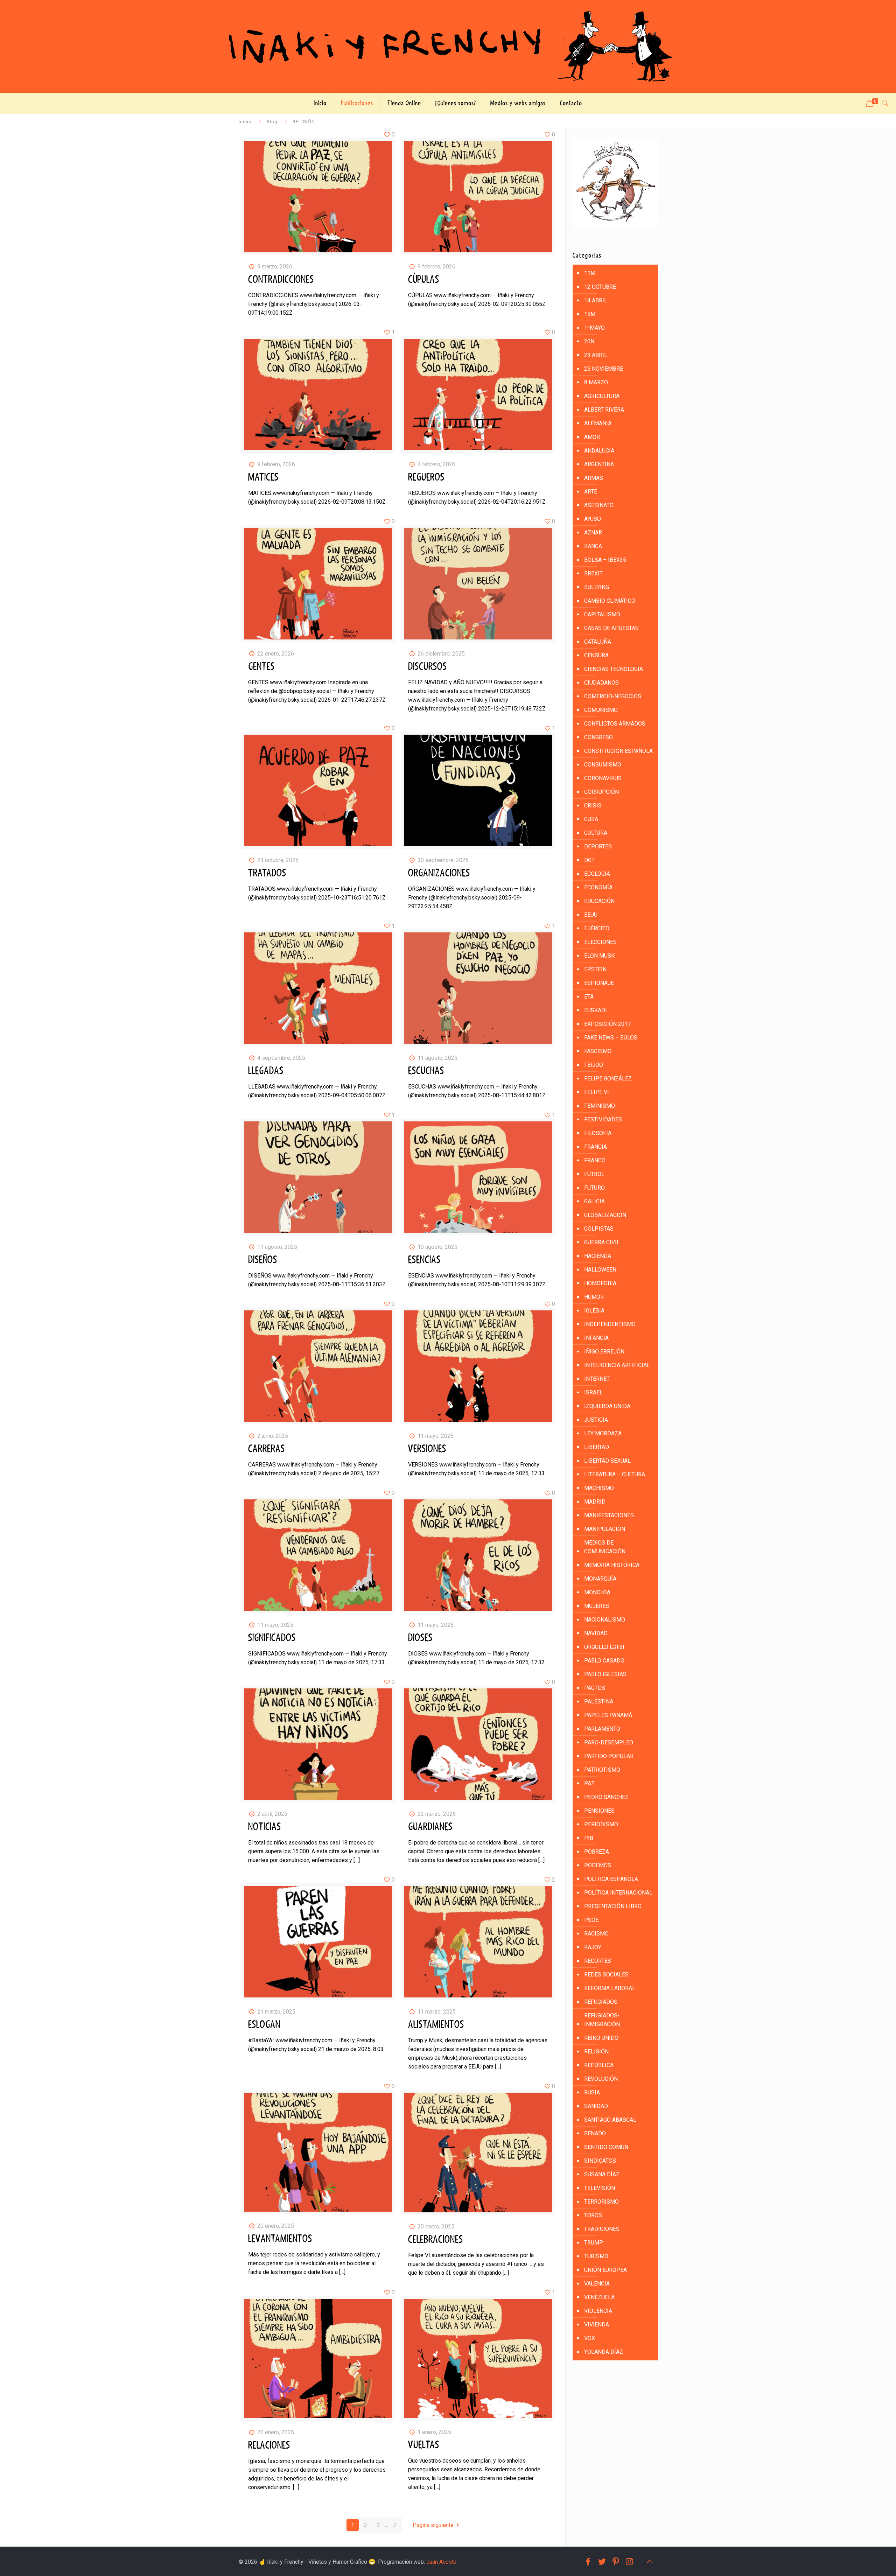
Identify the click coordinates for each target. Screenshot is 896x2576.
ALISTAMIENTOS (436, 2025)
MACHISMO (599, 1488)
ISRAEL (593, 1392)
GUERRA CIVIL (602, 1242)
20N (589, 341)
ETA (589, 997)
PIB (589, 1838)
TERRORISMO (601, 2202)
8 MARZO (596, 382)
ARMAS (594, 478)
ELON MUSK (599, 956)
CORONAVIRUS (603, 778)
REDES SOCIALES (606, 1975)
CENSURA (596, 655)
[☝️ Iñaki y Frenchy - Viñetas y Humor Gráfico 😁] (448, 46)
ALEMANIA (598, 423)
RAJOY (593, 1947)
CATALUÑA (598, 642)
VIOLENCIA (598, 2311)
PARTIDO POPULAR (609, 1756)
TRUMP (594, 2243)
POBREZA (597, 1852)
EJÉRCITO (597, 928)
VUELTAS (424, 2445)
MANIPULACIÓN (605, 1529)
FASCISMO (598, 1051)
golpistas (599, 1229)
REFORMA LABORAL (610, 1988)
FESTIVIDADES (603, 1119)
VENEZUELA (599, 2297)
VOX (590, 2338)
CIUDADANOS (601, 683)
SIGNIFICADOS (272, 1638)
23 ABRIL (596, 355)
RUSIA (592, 2092)
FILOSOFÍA (598, 1133)
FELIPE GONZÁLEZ (608, 1079)
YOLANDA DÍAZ (604, 2352)
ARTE (591, 492)
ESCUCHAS (426, 1071)
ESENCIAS (424, 1260)
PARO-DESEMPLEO (609, 1742)
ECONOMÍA (598, 887)
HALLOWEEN (600, 1270)
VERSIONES (427, 1449)
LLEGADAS (266, 1071)
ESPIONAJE (599, 983)
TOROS (593, 2215)
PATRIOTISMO (602, 1770)
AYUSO (593, 519)
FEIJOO (594, 1065)
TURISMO (596, 2256)
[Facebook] (588, 2562)
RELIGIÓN (596, 2052)
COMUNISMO (601, 710)
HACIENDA (598, 1256)
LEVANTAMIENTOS (280, 2239)
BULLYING (597, 587)
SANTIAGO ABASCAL (610, 2120)
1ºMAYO (594, 328)
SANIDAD (596, 2106)
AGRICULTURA (602, 396)
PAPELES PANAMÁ (608, 1715)
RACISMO (596, 1934)
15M (590, 314)
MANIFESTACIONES (609, 1515)
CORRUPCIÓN (601, 792)
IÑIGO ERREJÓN (604, 1352)
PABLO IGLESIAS (605, 1674)
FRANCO (595, 1160)
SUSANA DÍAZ (602, 2174)
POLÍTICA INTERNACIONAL (618, 1893)
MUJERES (597, 1606)
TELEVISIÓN (600, 2188)
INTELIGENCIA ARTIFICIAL (617, 1365)
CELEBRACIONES (436, 2240)
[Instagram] (630, 2562)
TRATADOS (267, 873)
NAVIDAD (596, 1633)
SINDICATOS (600, 2161)
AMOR (592, 437)
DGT (589, 860)
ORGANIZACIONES (439, 873)
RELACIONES (269, 2445)
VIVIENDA (597, 2325)
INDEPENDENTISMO (610, 1324)
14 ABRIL (596, 300)
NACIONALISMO (605, 1620)
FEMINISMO (600, 1106)
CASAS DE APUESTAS (611, 628)
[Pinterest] (616, 2562)
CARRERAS (267, 1449)
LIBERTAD (597, 1447)
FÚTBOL (594, 1174)
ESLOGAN (264, 2025)
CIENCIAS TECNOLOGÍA (614, 669)
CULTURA (596, 833)
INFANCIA (596, 1338)
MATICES (263, 477)
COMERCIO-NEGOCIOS (613, 696)
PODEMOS (598, 1865)
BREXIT (593, 573)
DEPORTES (598, 846)
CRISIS (593, 806)
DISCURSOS (428, 667)
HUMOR (594, 1297)
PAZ (589, 1783)
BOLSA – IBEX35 (605, 560)
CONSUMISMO (603, 765)
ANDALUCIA (599, 451)
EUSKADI (596, 1010)
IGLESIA (594, 1311)
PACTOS (595, 1688)
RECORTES (598, 1961)
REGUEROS (426, 477)
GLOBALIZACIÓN (605, 1215)
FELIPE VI (597, 1092)
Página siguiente (433, 2525)
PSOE (591, 1920)
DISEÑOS (263, 1260)
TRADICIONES (602, 2229)
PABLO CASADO (604, 1661)
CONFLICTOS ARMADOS (615, 724)
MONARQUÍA (600, 1579)
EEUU (591, 915)
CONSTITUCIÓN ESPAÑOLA (618, 751)
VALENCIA (597, 2284)
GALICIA (594, 1201)
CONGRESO (598, 737)
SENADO (595, 2133)
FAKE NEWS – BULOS (611, 1038)
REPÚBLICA (599, 2065)
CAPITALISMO (602, 614)
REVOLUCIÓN (601, 2079)
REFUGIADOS (601, 2002)
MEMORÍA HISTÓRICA (612, 1565)
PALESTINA (599, 1702)
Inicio (245, 121)
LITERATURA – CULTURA (615, 1474)
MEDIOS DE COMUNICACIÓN (605, 1547)
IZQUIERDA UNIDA (607, 1406)
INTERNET (597, 1379)
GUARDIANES (430, 1827)
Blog (272, 121)
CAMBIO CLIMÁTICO (610, 601)
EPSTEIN (595, 969)
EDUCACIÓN (599, 901)
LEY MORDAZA (603, 1433)
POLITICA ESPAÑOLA (611, 1879)
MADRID (595, 1502)
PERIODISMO (601, 1824)
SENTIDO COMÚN (606, 2147)
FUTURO (594, 1188)
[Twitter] (602, 2562)
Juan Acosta (441, 2562)
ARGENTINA (599, 464)
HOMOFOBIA (600, 1283)
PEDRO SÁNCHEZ (606, 1797)
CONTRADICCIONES (281, 280)
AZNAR (593, 533)
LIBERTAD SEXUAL (607, 1461)
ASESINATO (599, 505)
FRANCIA (596, 1147)
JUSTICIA (596, 1420)
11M (590, 273)
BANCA (593, 546)
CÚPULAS (424, 280)
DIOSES (420, 1638)
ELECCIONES (600, 942)
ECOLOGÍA (597, 874)
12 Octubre (600, 287)
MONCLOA (597, 1592)
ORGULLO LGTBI (604, 1647)
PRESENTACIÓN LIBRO (613, 1906)
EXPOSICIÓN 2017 (607, 1024)
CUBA (591, 819)
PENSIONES (599, 1811)
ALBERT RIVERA (604, 410)
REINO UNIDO (601, 2038)
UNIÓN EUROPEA (605, 2270)
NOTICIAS (265, 1827)
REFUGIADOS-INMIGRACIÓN (602, 2020)
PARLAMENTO (602, 1729)
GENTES (261, 667)
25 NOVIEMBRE (604, 369)
